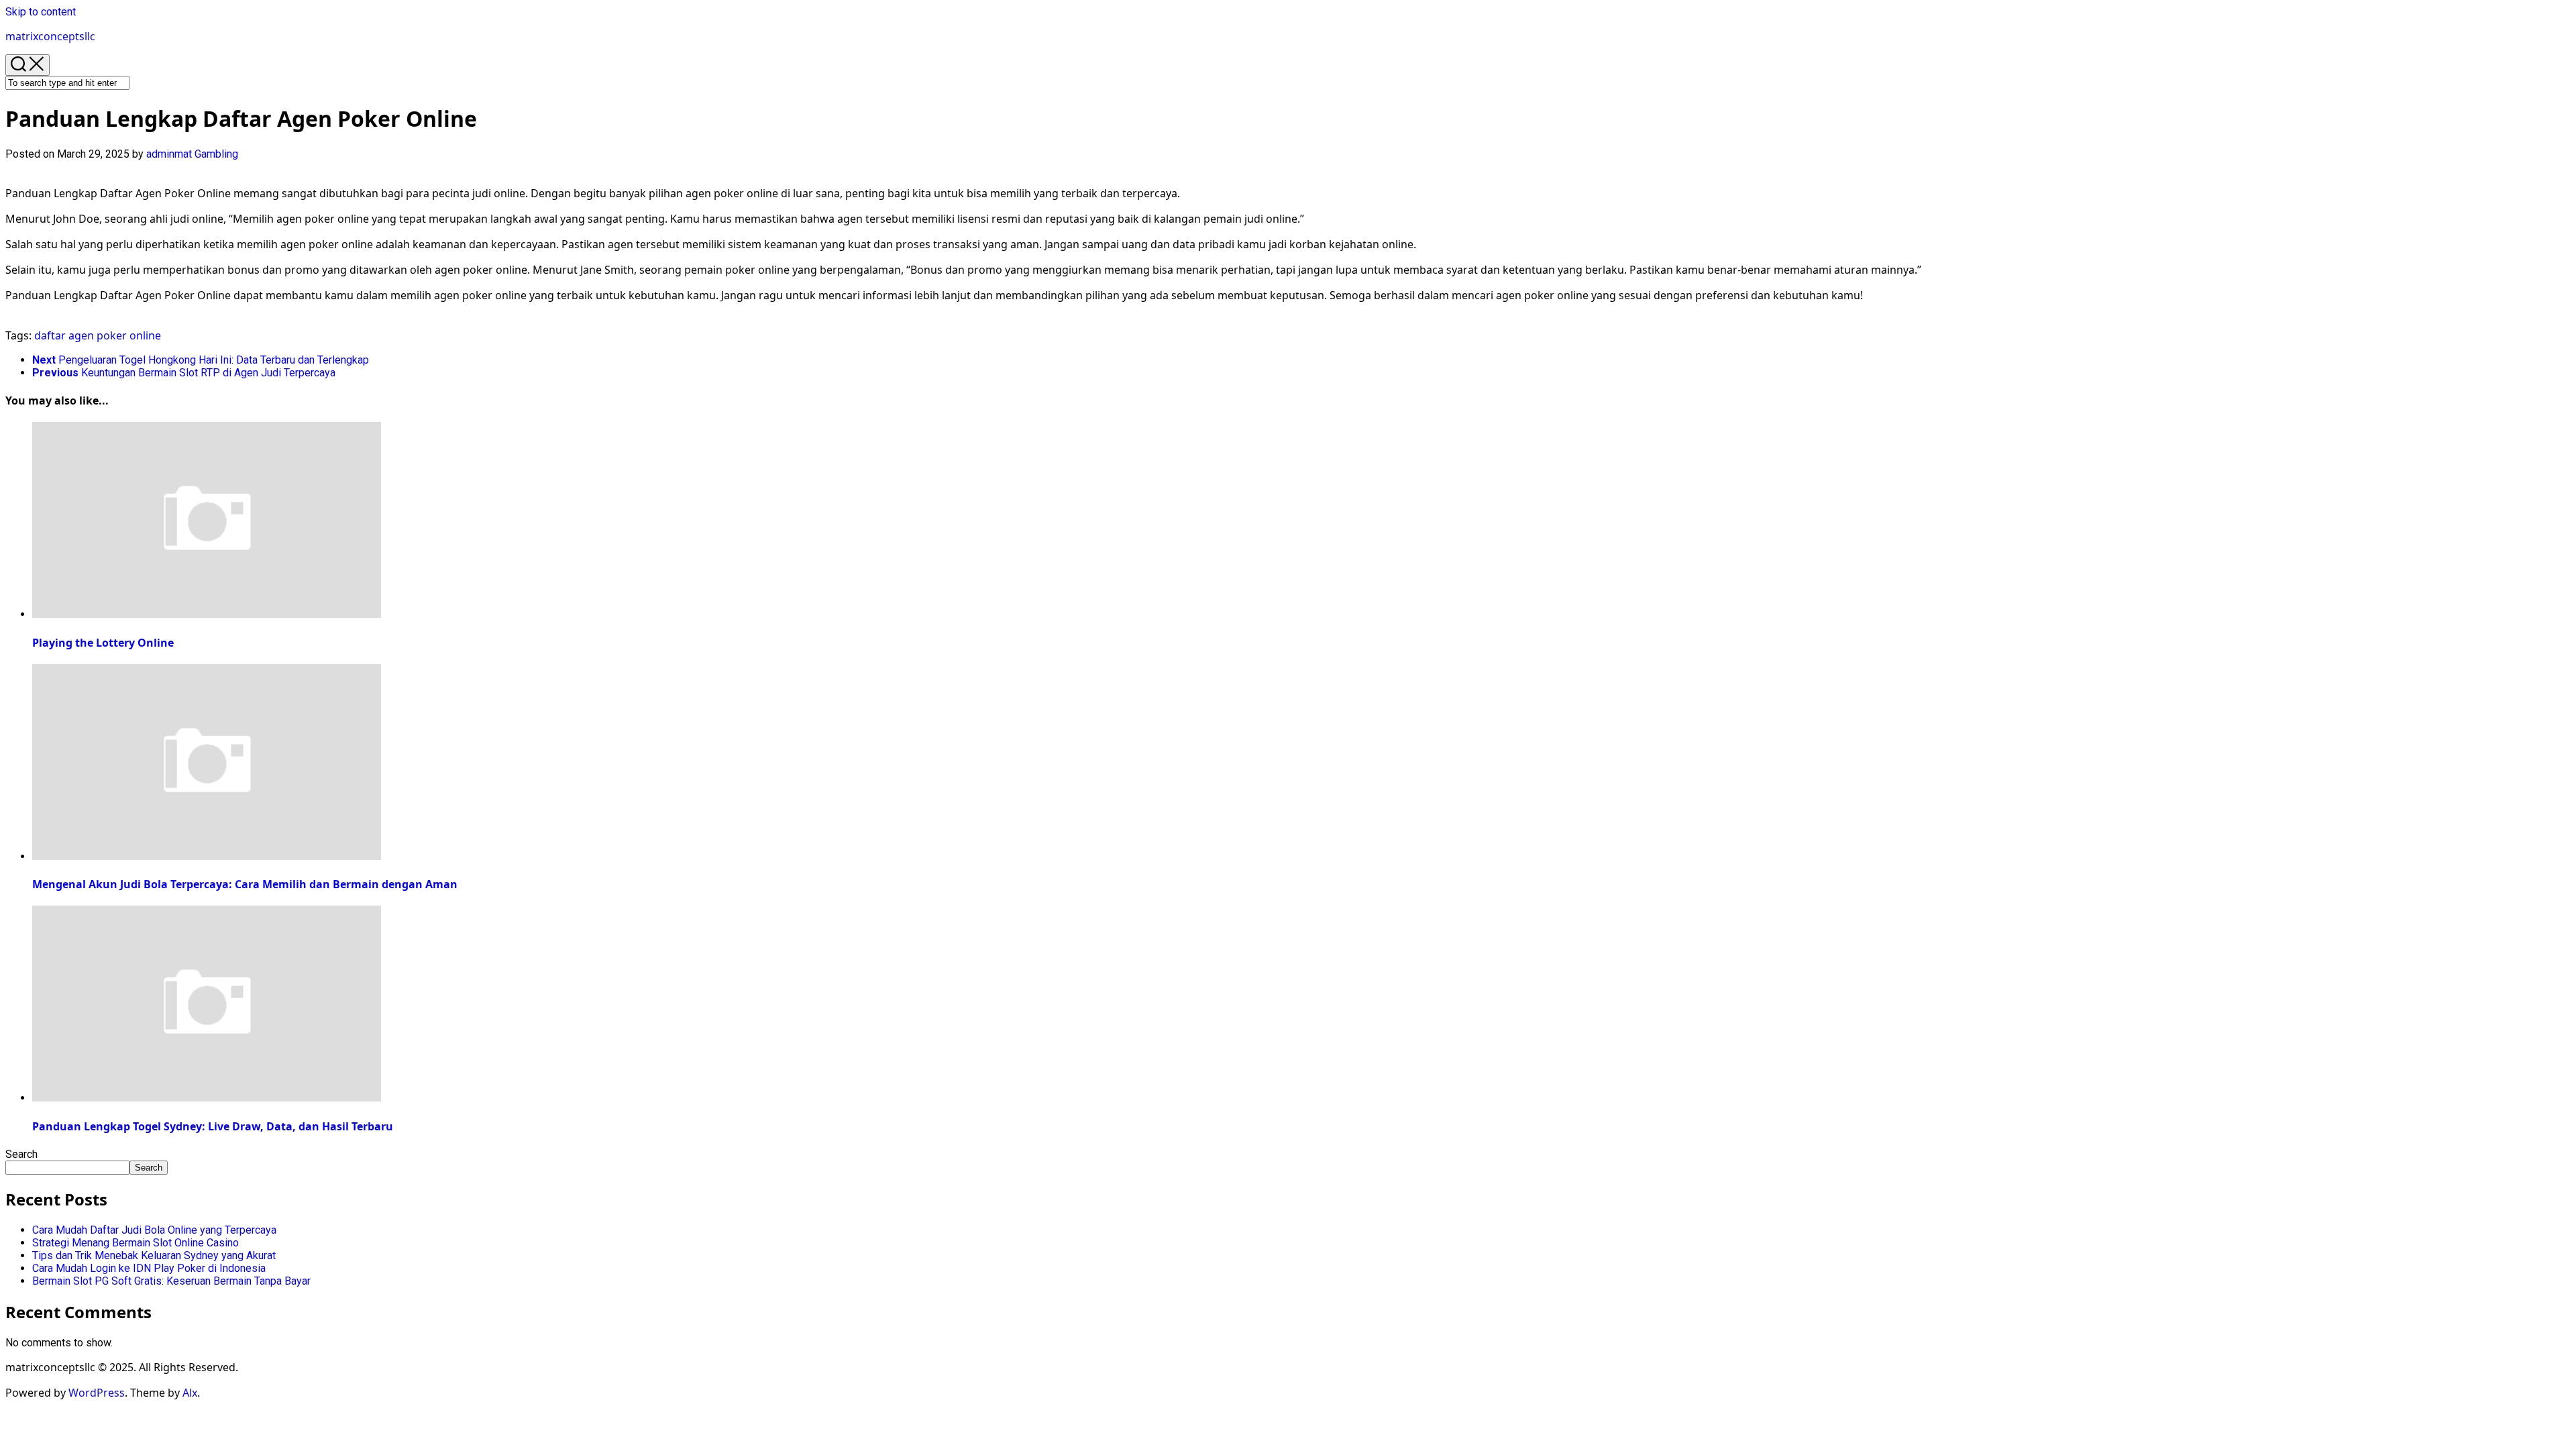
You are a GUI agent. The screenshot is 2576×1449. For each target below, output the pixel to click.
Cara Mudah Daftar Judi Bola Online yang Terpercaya (154, 1230)
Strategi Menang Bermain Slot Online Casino (136, 1243)
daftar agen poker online (98, 335)
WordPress (97, 1393)
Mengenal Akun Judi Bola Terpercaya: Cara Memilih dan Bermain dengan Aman (245, 884)
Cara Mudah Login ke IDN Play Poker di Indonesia (149, 1268)
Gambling (216, 154)
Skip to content (41, 12)
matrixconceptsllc (50, 36)
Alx (190, 1393)
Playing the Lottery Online (103, 643)
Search (21, 1154)
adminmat (169, 154)
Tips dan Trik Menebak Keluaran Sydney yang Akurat (154, 1255)
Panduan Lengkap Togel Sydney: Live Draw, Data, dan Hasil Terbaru (213, 1126)
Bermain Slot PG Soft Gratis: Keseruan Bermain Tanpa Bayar (171, 1281)
